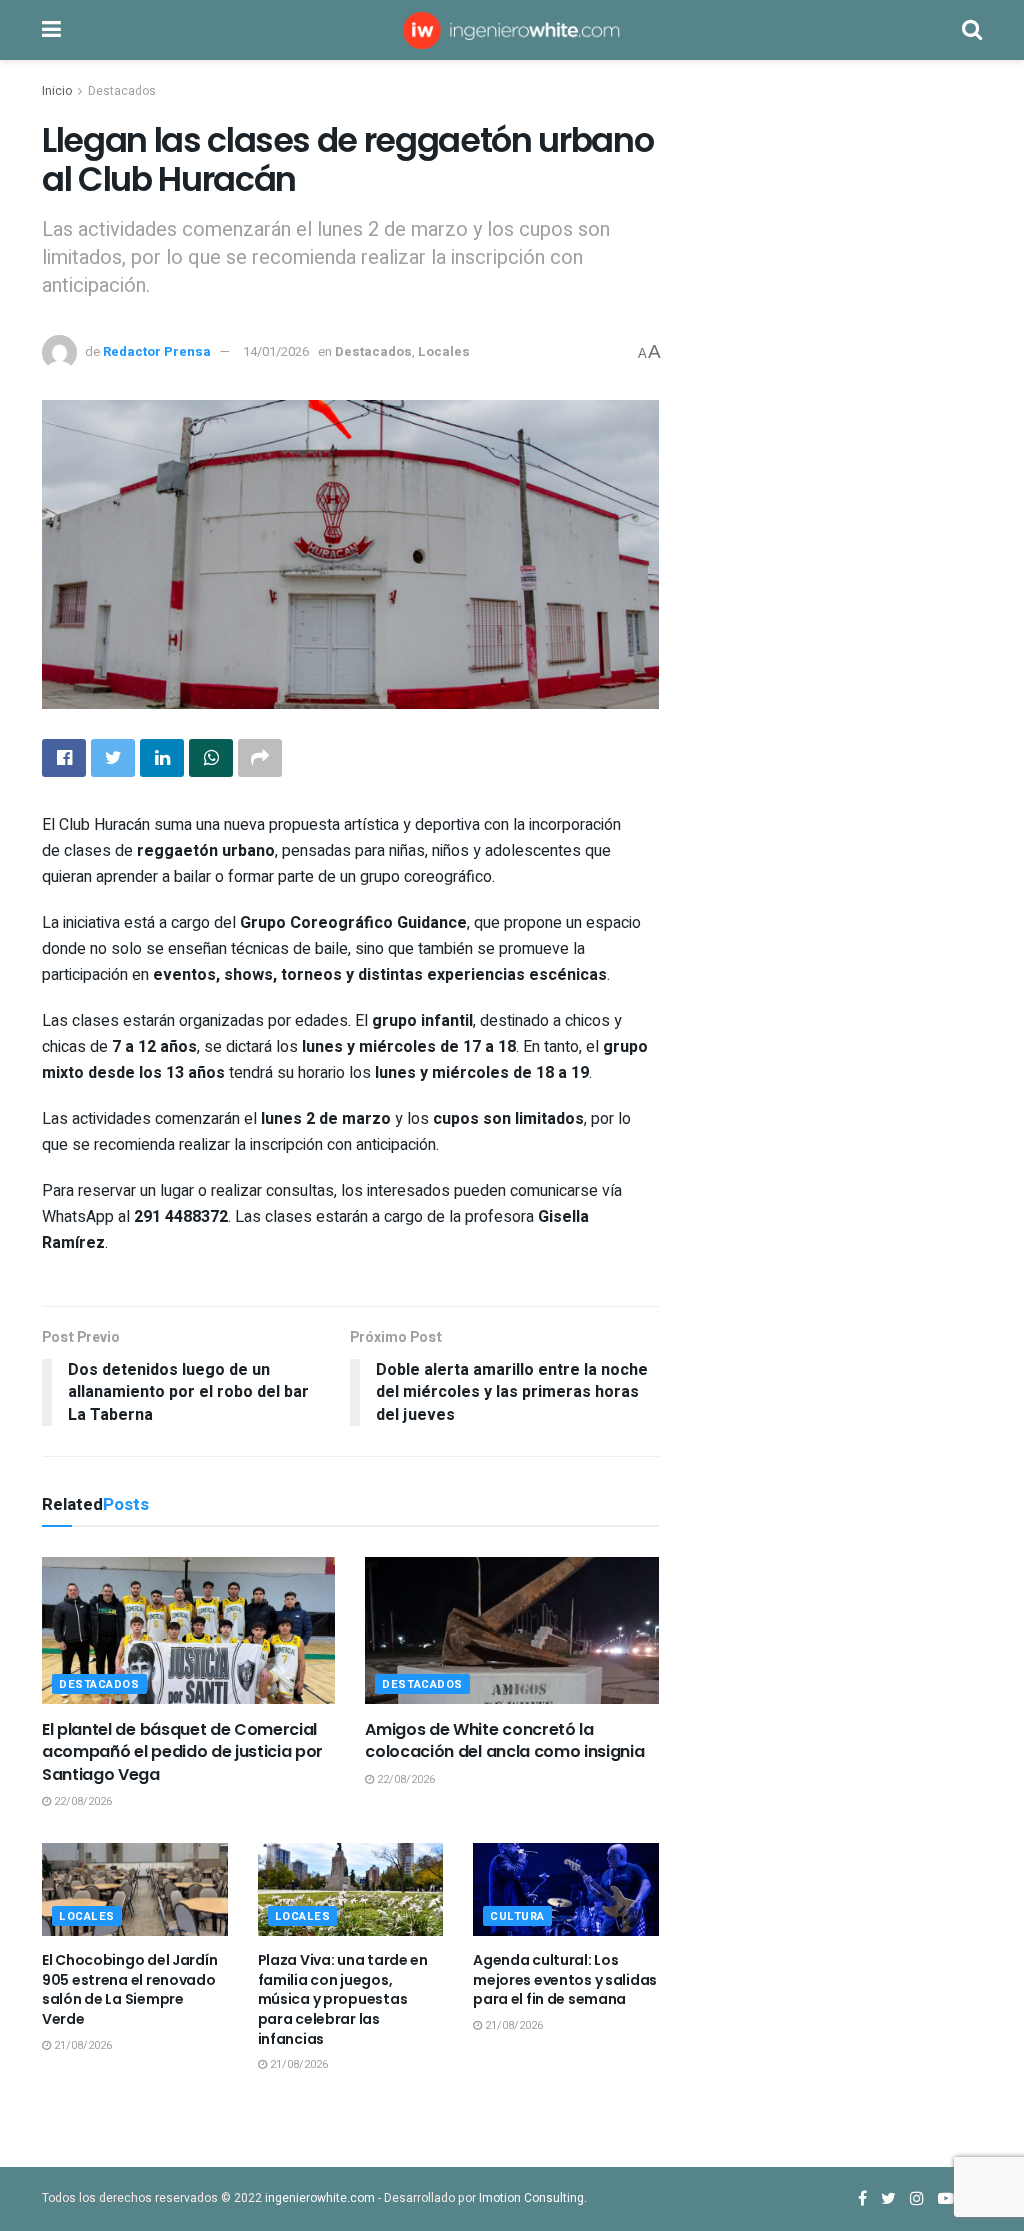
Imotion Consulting (531, 2198)
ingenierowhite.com (320, 2198)
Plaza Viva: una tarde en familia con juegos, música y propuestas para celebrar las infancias (343, 1999)
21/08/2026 (81, 2045)
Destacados (122, 91)
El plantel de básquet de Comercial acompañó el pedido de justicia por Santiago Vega (182, 1752)
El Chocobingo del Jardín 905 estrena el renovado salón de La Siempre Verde (129, 1989)
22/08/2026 (81, 1801)
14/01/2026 (276, 351)
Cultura (517, 1916)
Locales (444, 351)
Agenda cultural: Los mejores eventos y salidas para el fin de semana (565, 1979)
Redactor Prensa (157, 351)
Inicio (57, 91)
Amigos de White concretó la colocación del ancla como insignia (504, 1740)
